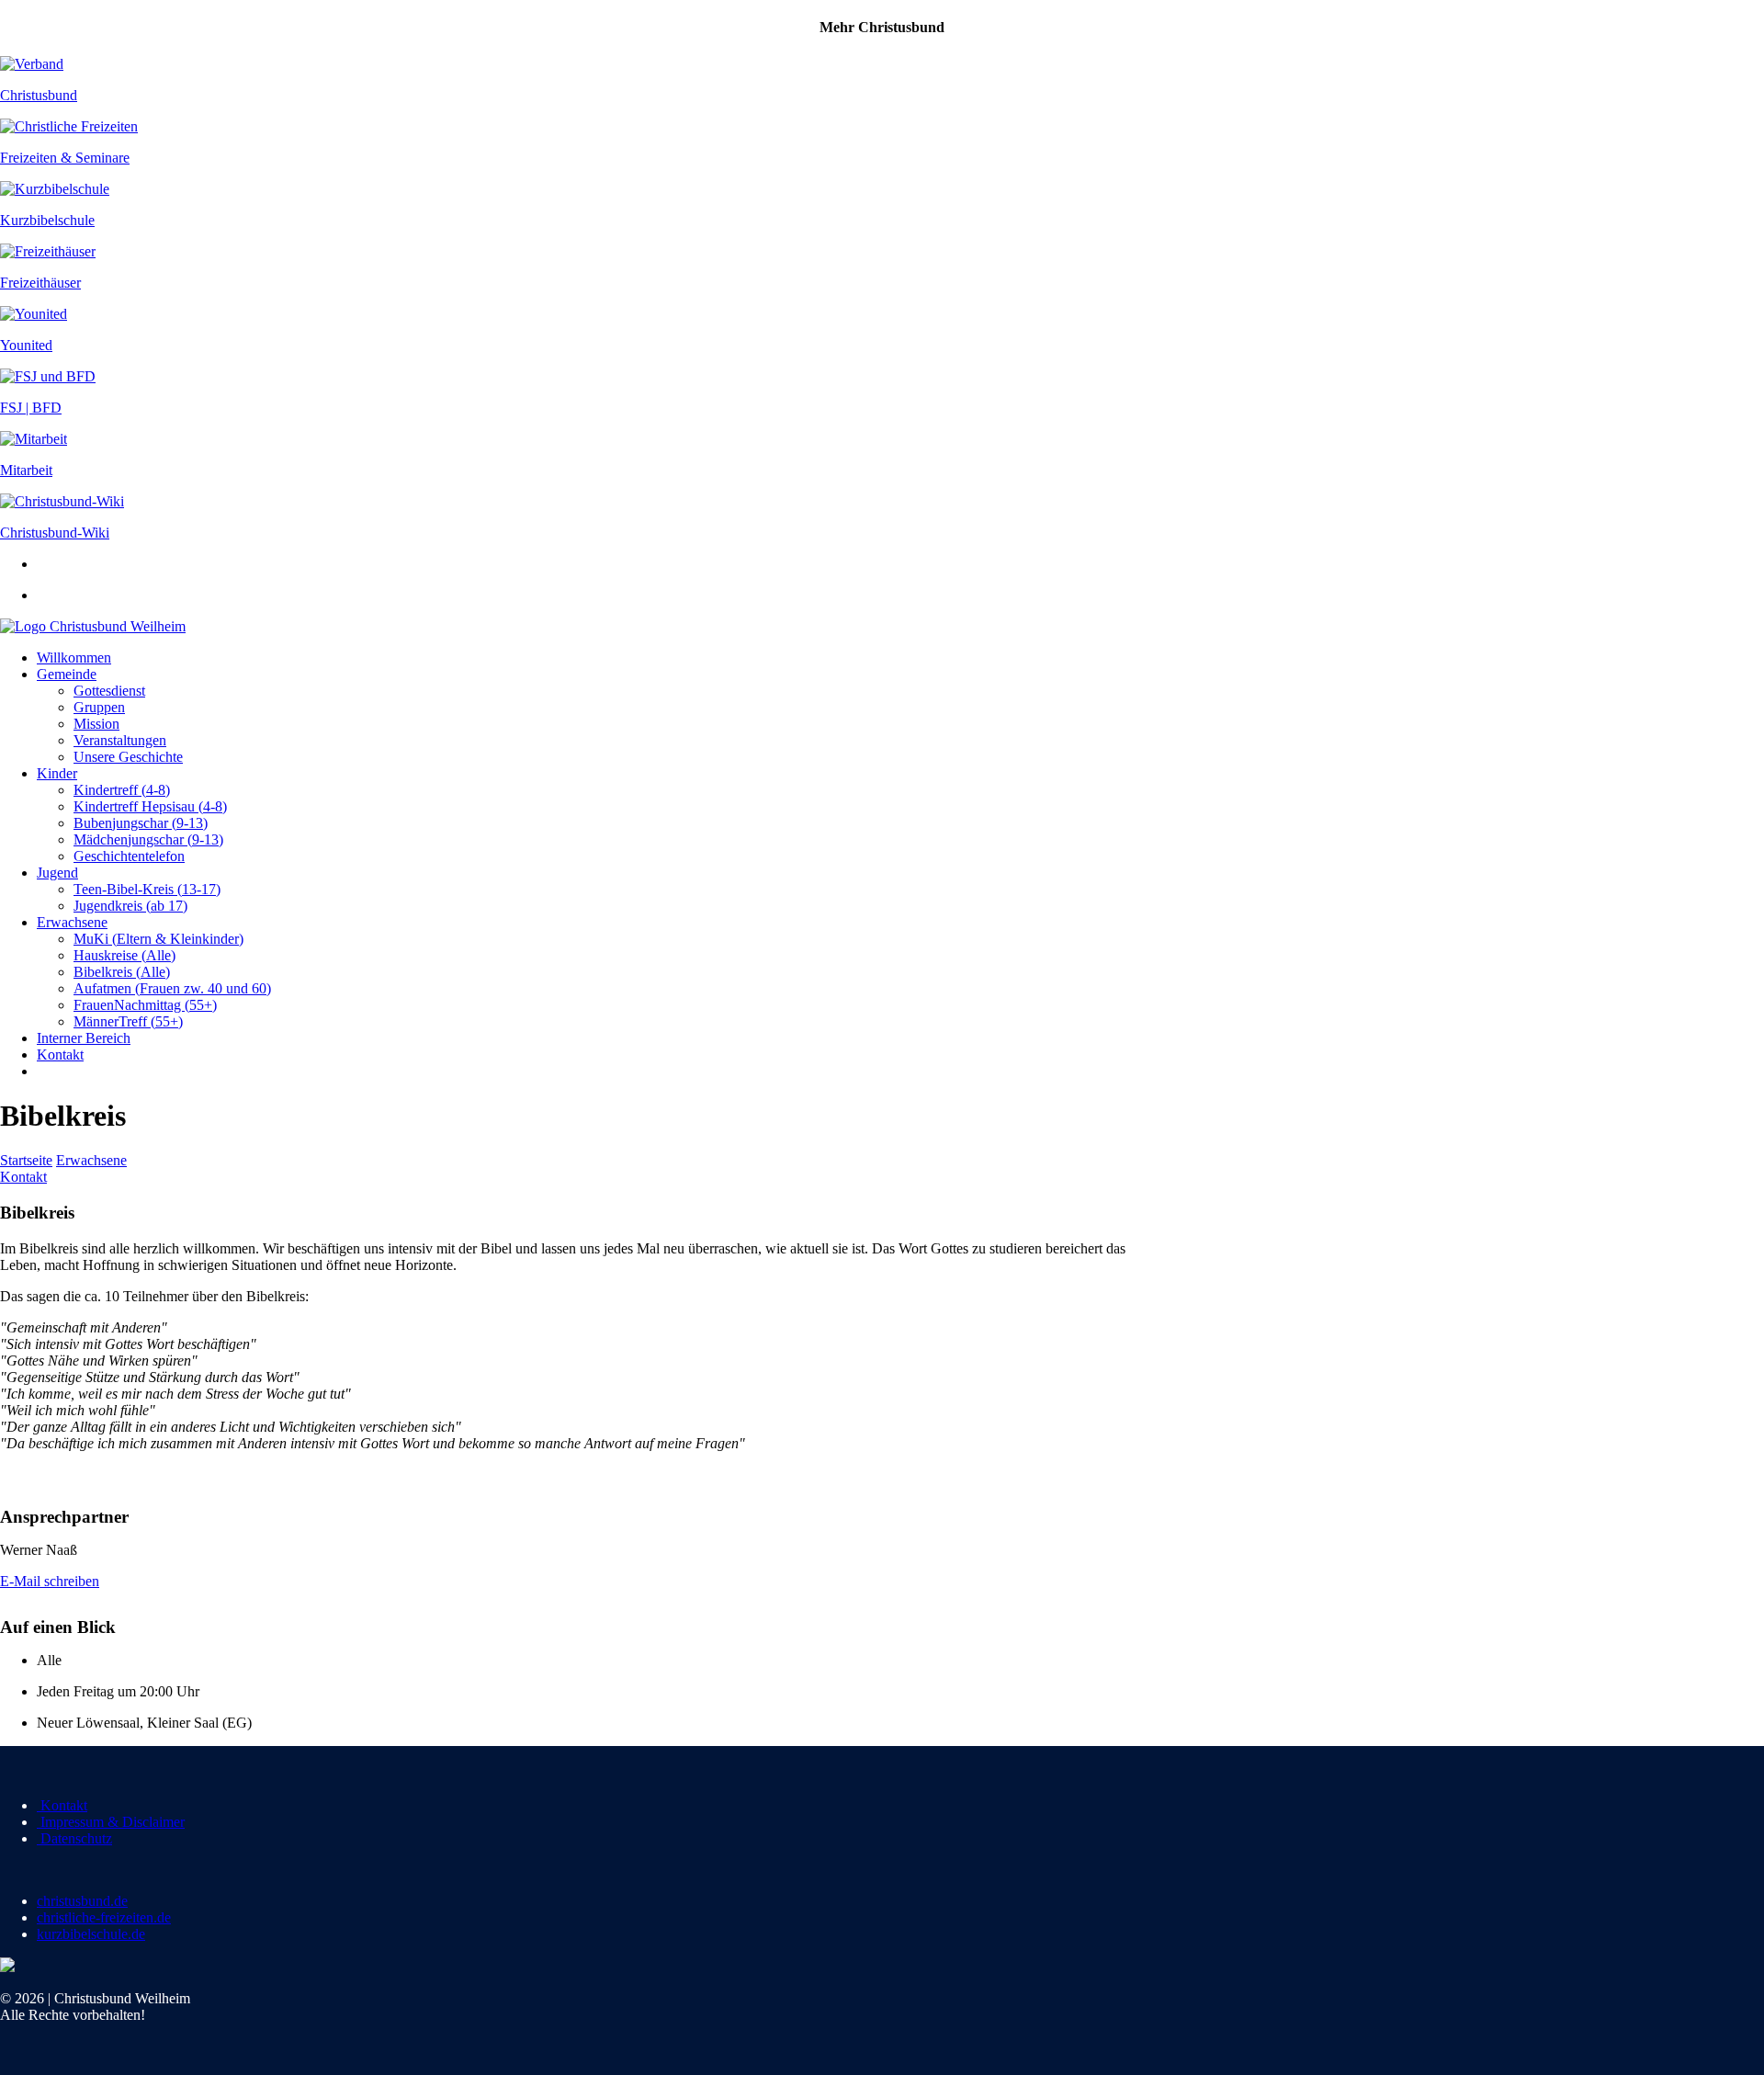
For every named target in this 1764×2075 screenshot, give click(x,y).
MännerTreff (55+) (128, 1021)
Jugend (57, 873)
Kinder (57, 773)
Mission (96, 724)
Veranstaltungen (120, 740)
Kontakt (60, 1055)
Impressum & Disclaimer (111, 1822)
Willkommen (74, 658)
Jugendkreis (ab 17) (130, 906)
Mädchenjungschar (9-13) (148, 839)
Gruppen (99, 707)
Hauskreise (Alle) (124, 955)
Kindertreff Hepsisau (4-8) (150, 806)
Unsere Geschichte (128, 757)
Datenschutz (74, 1838)
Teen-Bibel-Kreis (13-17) (147, 889)
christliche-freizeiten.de (104, 1917)
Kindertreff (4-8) (122, 790)
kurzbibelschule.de (91, 1934)
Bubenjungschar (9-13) (141, 823)
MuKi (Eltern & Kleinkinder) (158, 939)
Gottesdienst (109, 691)
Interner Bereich (84, 1038)
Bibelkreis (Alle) (122, 972)
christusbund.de (82, 1901)
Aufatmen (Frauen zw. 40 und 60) (172, 988)
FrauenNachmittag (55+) (145, 1005)
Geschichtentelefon (129, 856)
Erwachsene (72, 922)
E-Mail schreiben (50, 1581)
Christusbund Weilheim (118, 626)
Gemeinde (67, 674)
